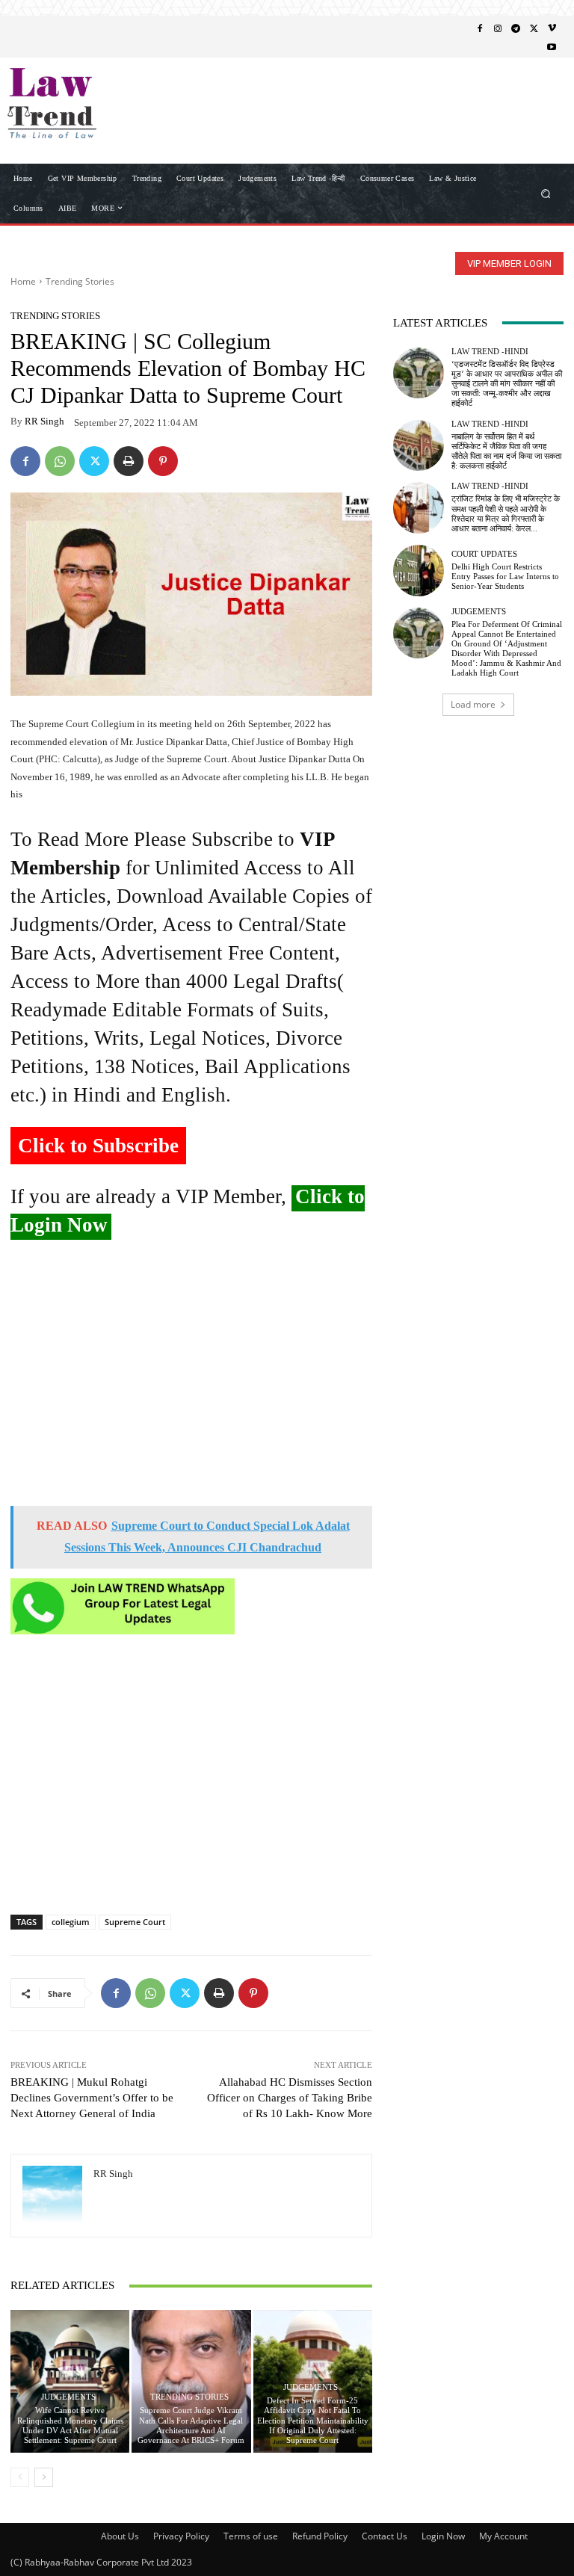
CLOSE (540, 94)
